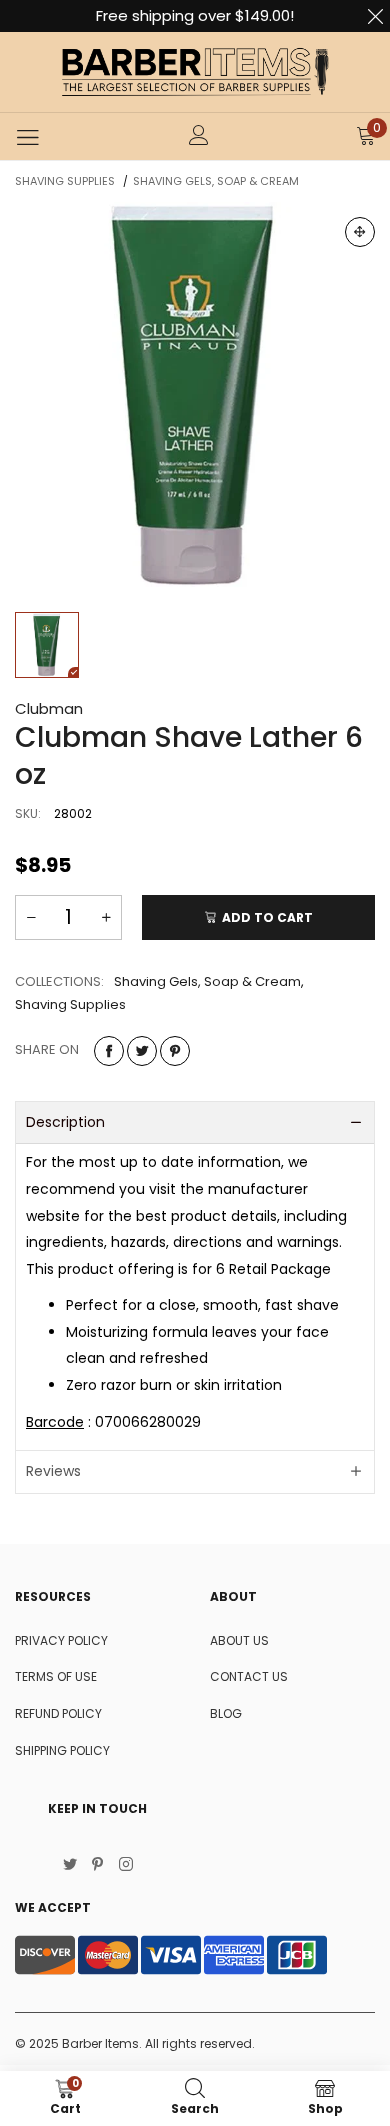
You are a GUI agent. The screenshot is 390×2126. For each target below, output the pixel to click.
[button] (31, 917)
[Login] (199, 137)
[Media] (360, 232)
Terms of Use (56, 1676)
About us (239, 1640)
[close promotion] (375, 16)
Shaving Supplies (70, 1004)
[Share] (109, 1051)
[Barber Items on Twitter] (70, 1866)
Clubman (49, 708)
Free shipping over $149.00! (195, 15)
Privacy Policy (61, 1640)
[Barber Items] (195, 72)
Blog (226, 1713)
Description (65, 1122)
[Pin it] (175, 1051)
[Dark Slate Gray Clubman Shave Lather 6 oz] (195, 397)
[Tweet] (142, 1051)
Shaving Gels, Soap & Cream (207, 981)
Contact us (249, 1676)
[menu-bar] (27, 137)
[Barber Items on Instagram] (126, 1866)
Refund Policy (58, 1713)
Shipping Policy (62, 1750)
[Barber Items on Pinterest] (98, 1866)
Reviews (53, 1471)
